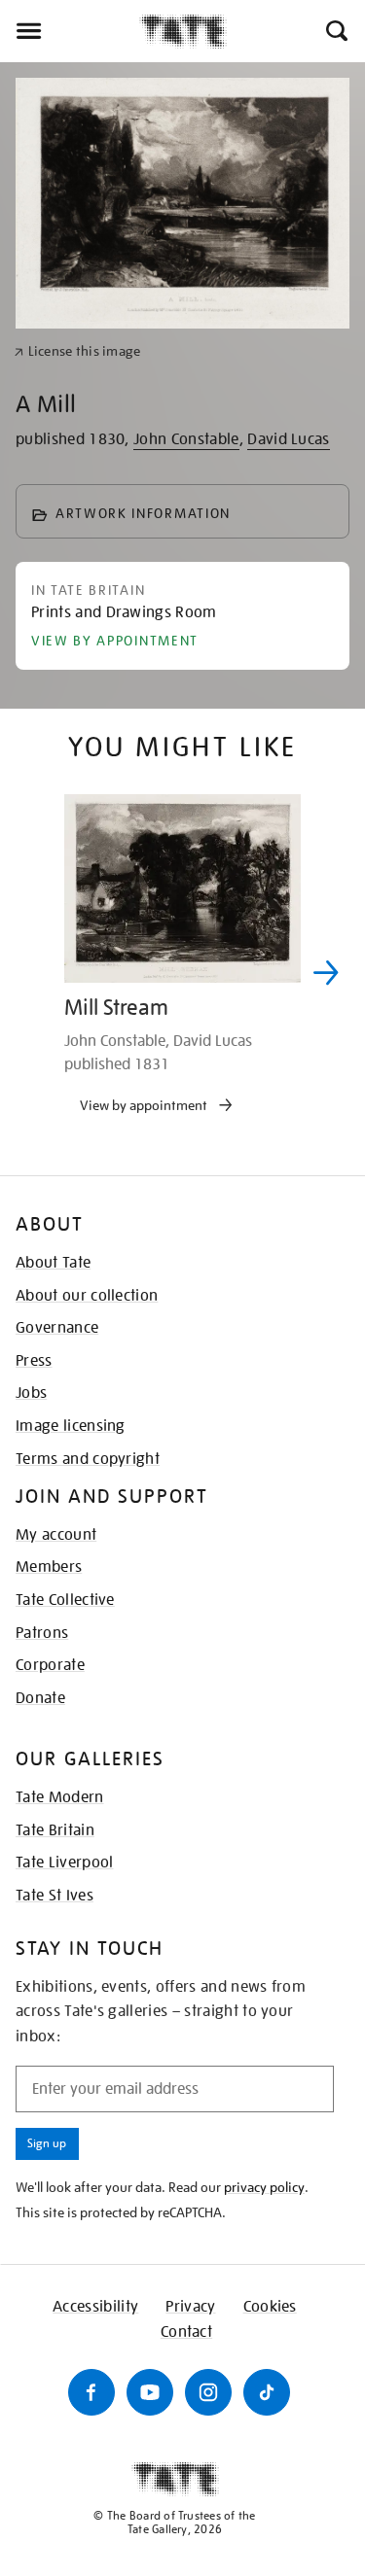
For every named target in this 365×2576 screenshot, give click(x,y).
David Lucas (289, 439)
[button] (335, 31)
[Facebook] (91, 2392)
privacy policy (264, 2187)
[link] (77, 351)
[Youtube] (150, 2392)
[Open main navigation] (70, 31)
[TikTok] (267, 2392)
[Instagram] (208, 2392)
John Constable (186, 439)
